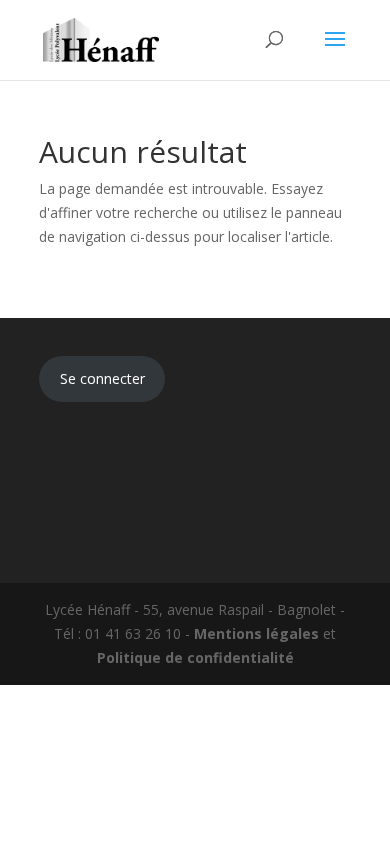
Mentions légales (256, 633)
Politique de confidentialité (195, 657)
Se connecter (102, 378)
